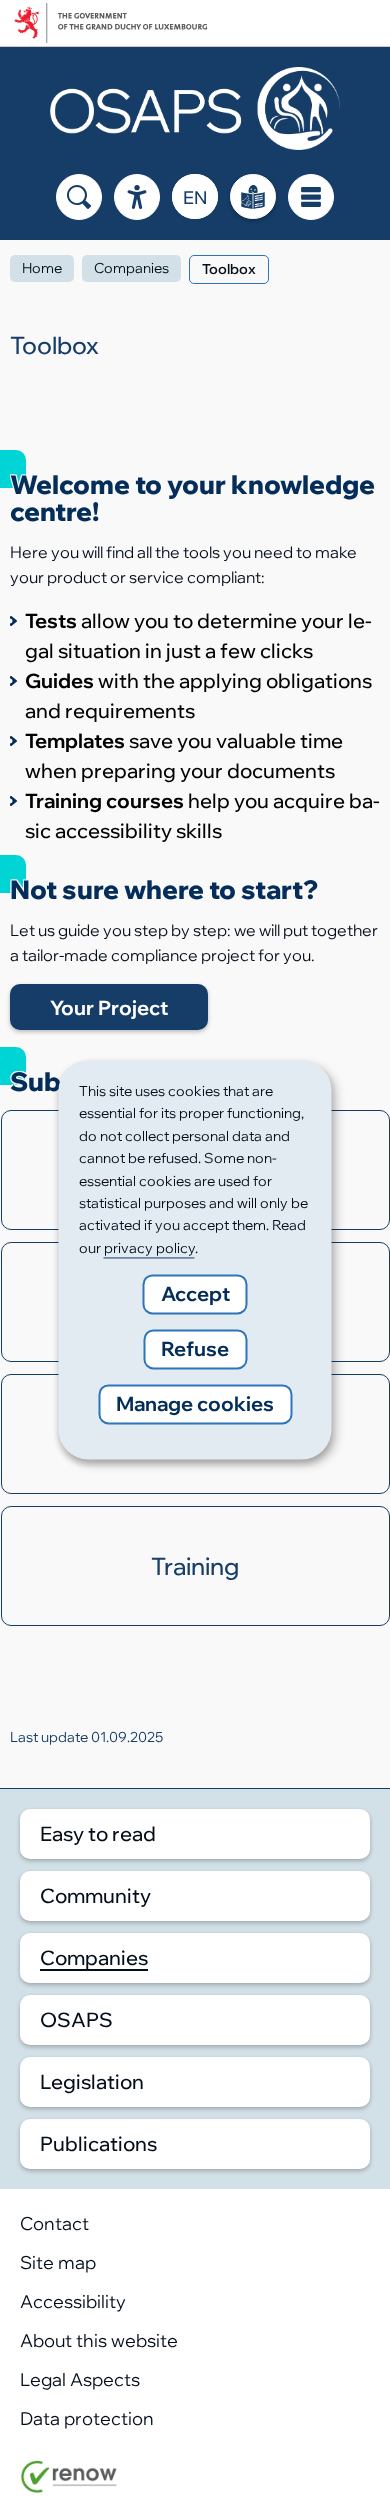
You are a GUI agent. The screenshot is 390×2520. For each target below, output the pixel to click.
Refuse (195, 1349)
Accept (195, 1294)
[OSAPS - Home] (195, 108)
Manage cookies (195, 1404)
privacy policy (149, 1248)
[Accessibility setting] (137, 197)
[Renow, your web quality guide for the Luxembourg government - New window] (69, 2487)
